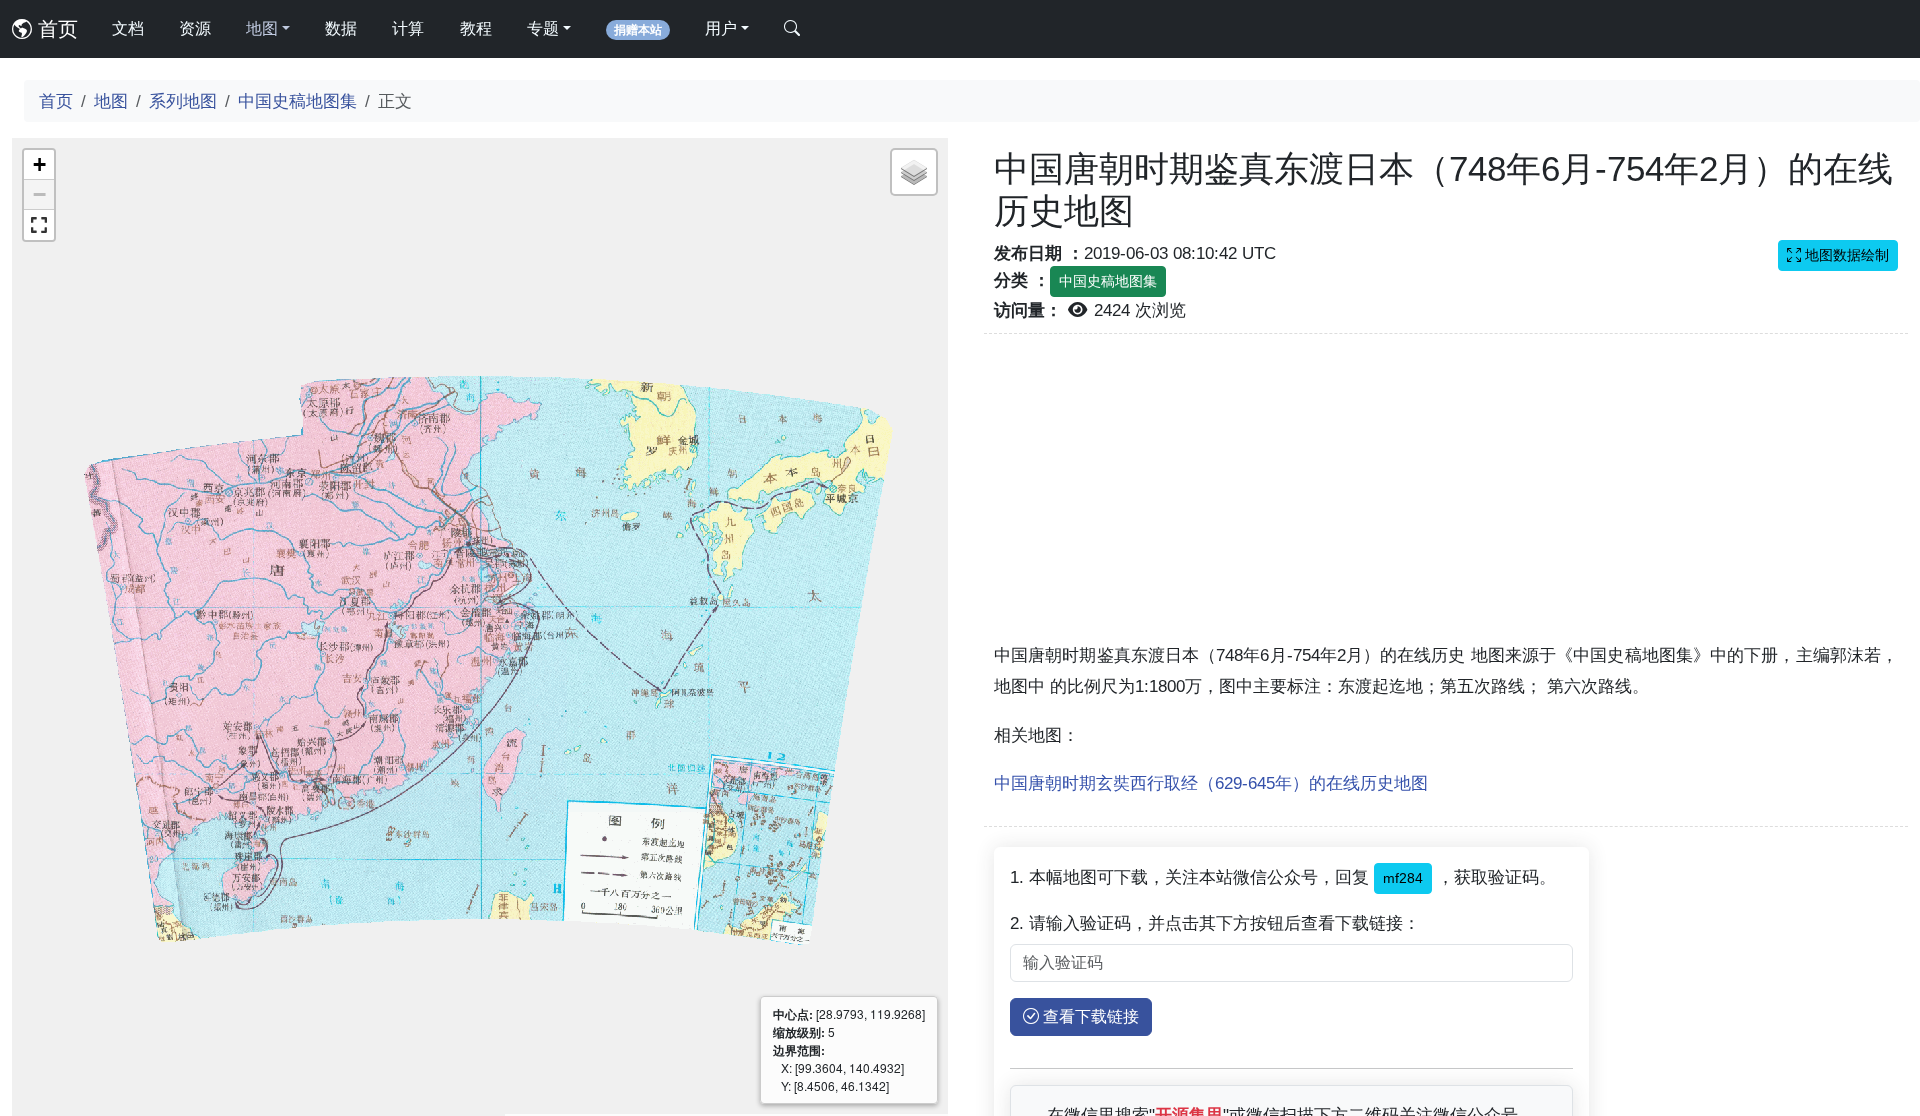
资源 (195, 28)
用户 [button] (721, 28)
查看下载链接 (1089, 1016)
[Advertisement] (1446, 500)
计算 (408, 28)
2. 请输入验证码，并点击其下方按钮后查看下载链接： (1215, 923)
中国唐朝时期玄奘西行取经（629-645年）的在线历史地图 (1211, 783)
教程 (476, 28)
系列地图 (183, 101)
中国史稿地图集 (297, 101)
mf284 (1403, 878)
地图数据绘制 (1845, 255)
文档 (128, 28)
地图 (111, 101)
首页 (55, 29)
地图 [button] (262, 28)
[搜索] (792, 29)
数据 (341, 28)
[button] (39, 165)
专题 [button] (543, 28)
